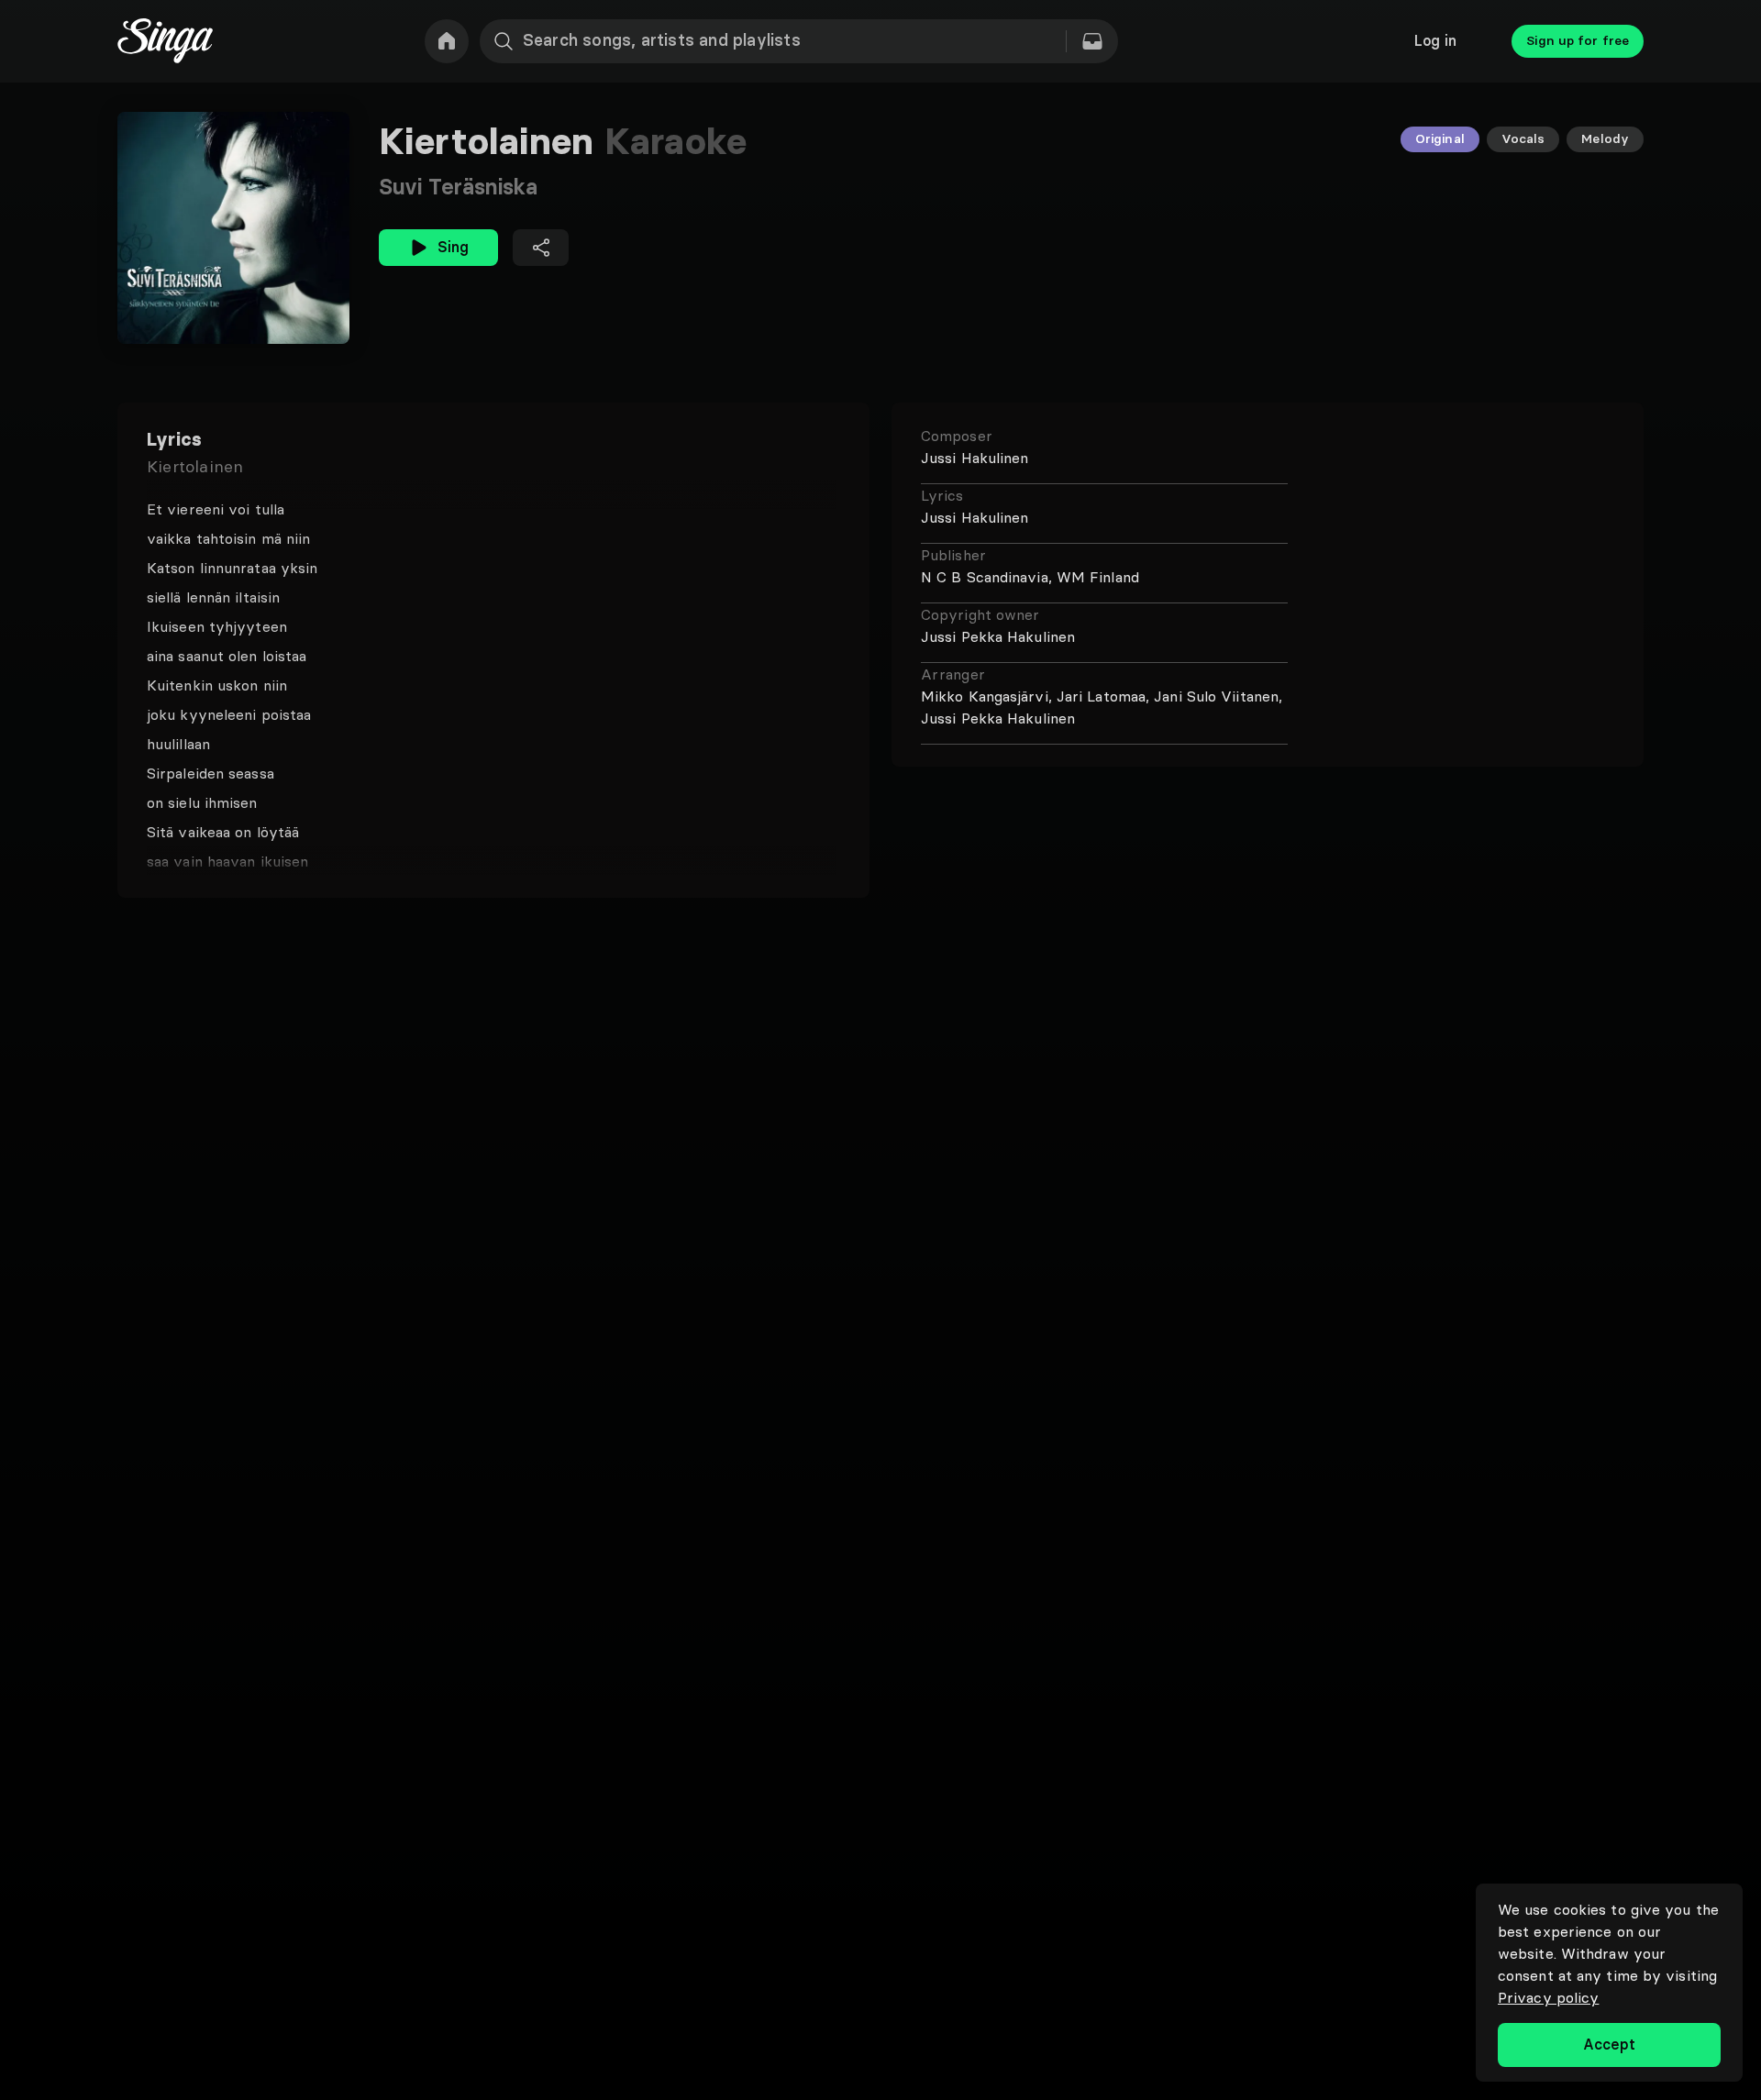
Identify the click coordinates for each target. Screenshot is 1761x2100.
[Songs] (1092, 41)
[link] (447, 41)
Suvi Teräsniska (459, 187)
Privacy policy (1548, 1997)
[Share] (541, 248)
